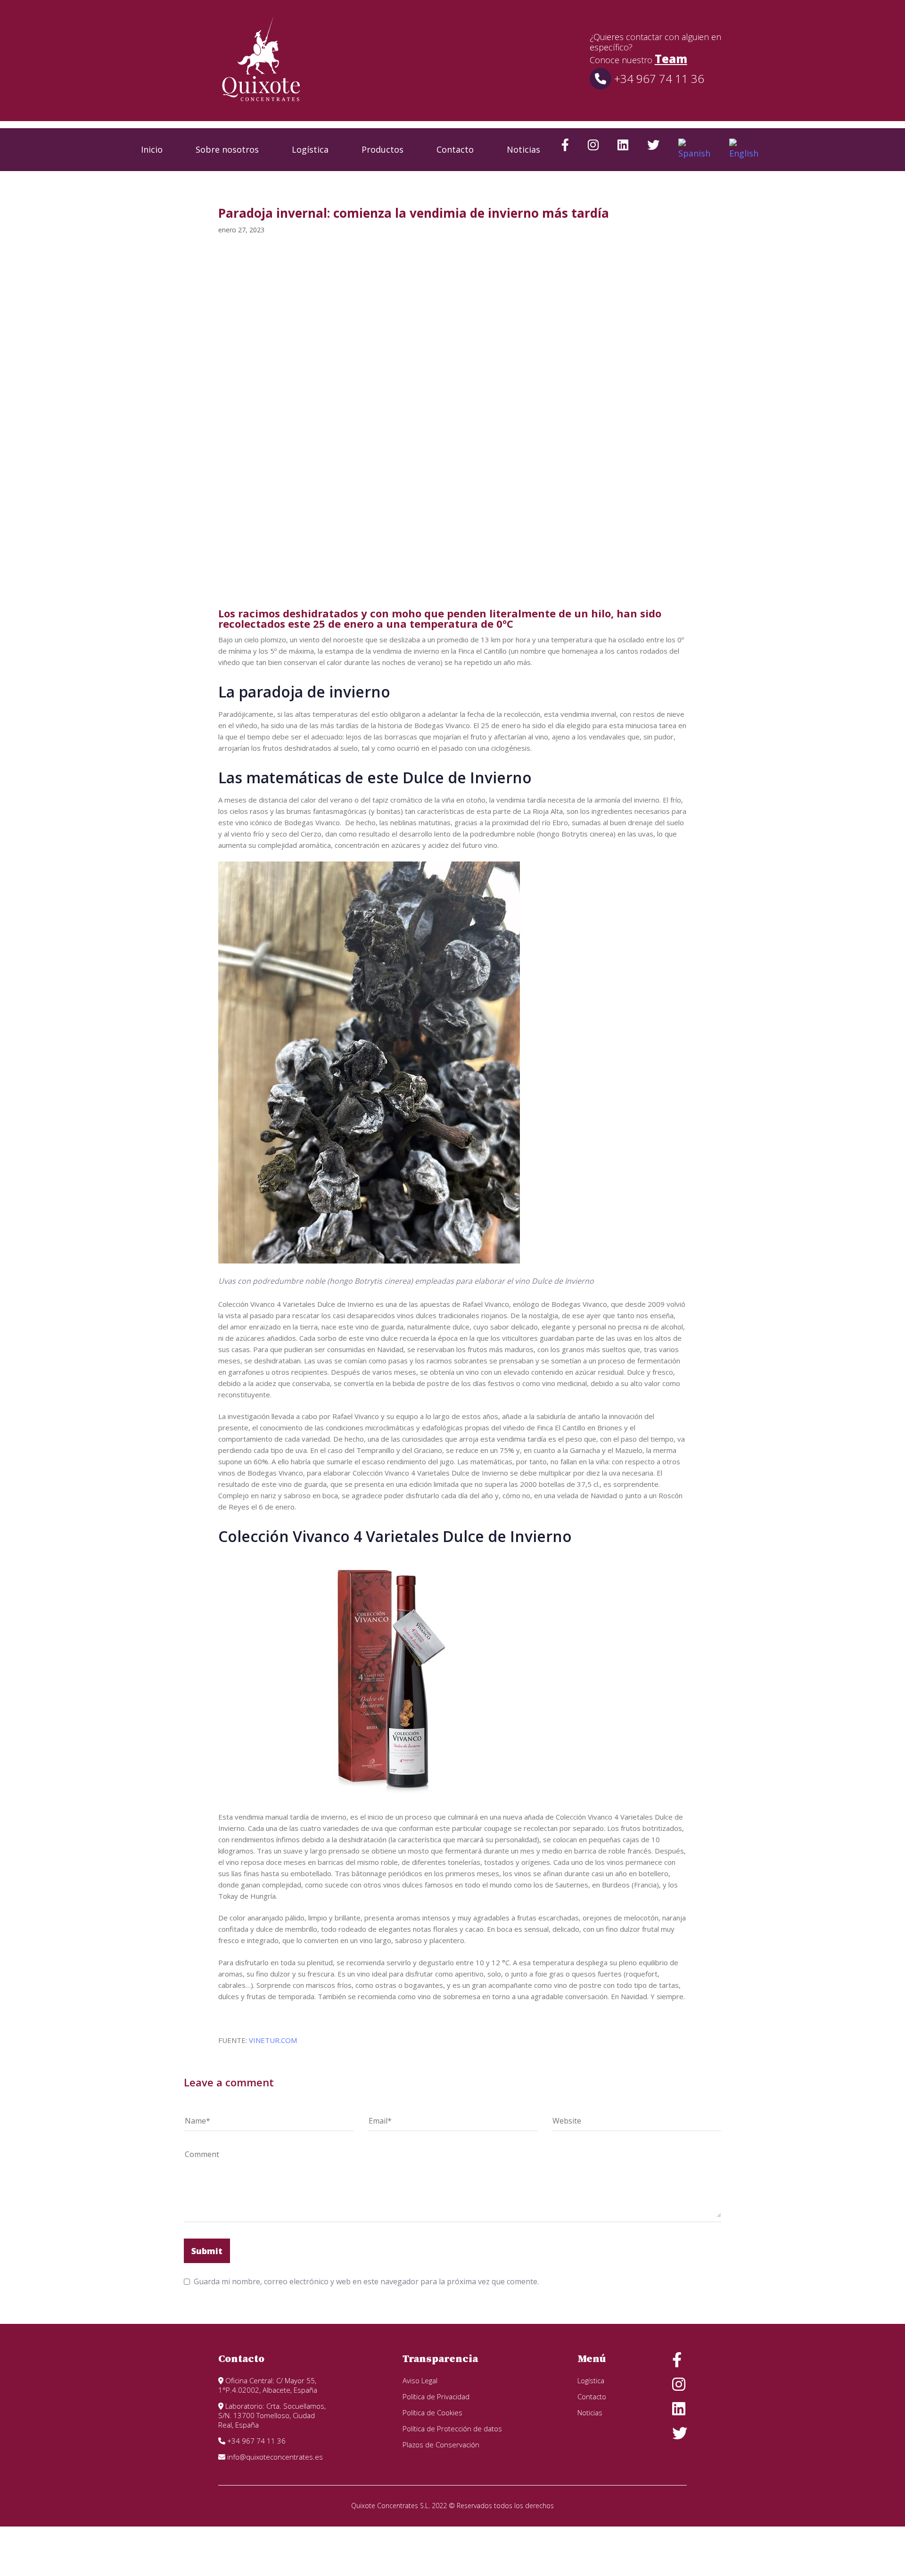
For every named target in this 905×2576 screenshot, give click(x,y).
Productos (383, 149)
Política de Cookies (432, 2412)
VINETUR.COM (273, 2040)
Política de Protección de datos (452, 2428)
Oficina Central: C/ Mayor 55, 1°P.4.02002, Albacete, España (268, 2385)
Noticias (523, 149)
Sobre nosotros (227, 149)
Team (671, 59)
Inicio (152, 149)
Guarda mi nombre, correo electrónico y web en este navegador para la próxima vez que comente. (366, 2281)
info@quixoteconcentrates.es (274, 2457)
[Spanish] (694, 150)
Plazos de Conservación (441, 2445)
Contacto (455, 149)
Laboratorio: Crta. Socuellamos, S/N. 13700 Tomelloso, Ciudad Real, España (272, 2415)
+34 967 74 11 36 (658, 78)
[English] (744, 150)
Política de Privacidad (436, 2396)
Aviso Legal (420, 2380)
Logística (310, 149)
